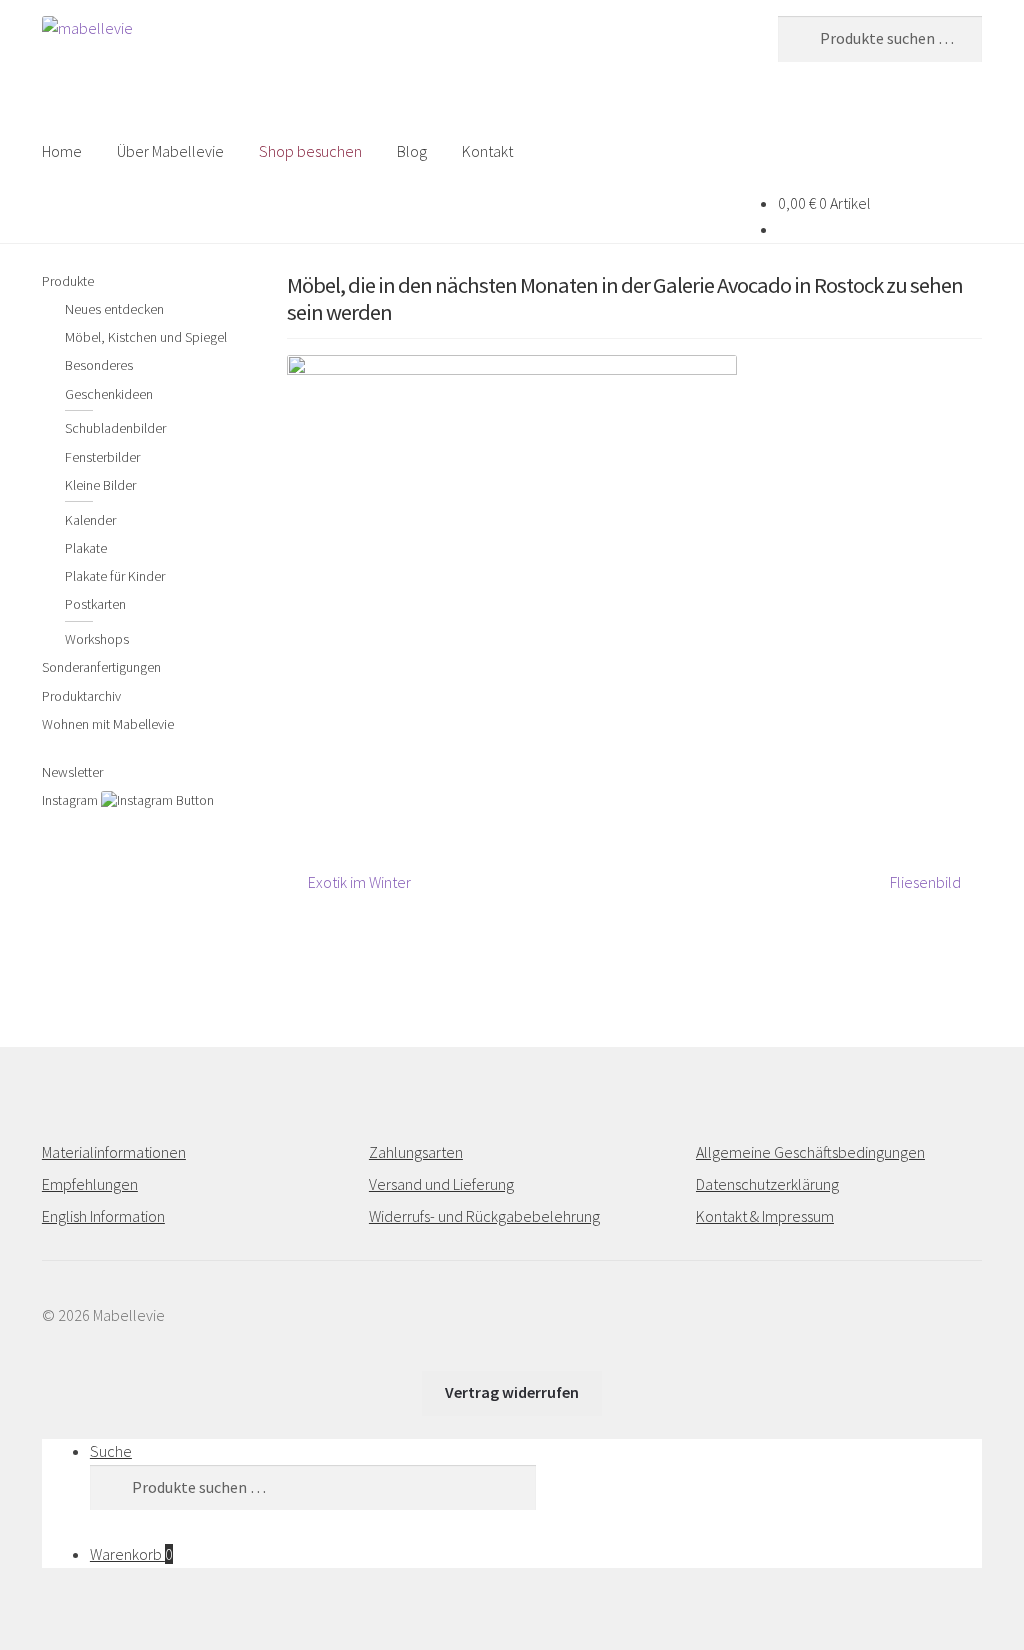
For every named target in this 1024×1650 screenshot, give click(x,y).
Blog (412, 151)
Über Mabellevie (170, 151)
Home (62, 151)
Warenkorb (131, 1554)
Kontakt (487, 151)
